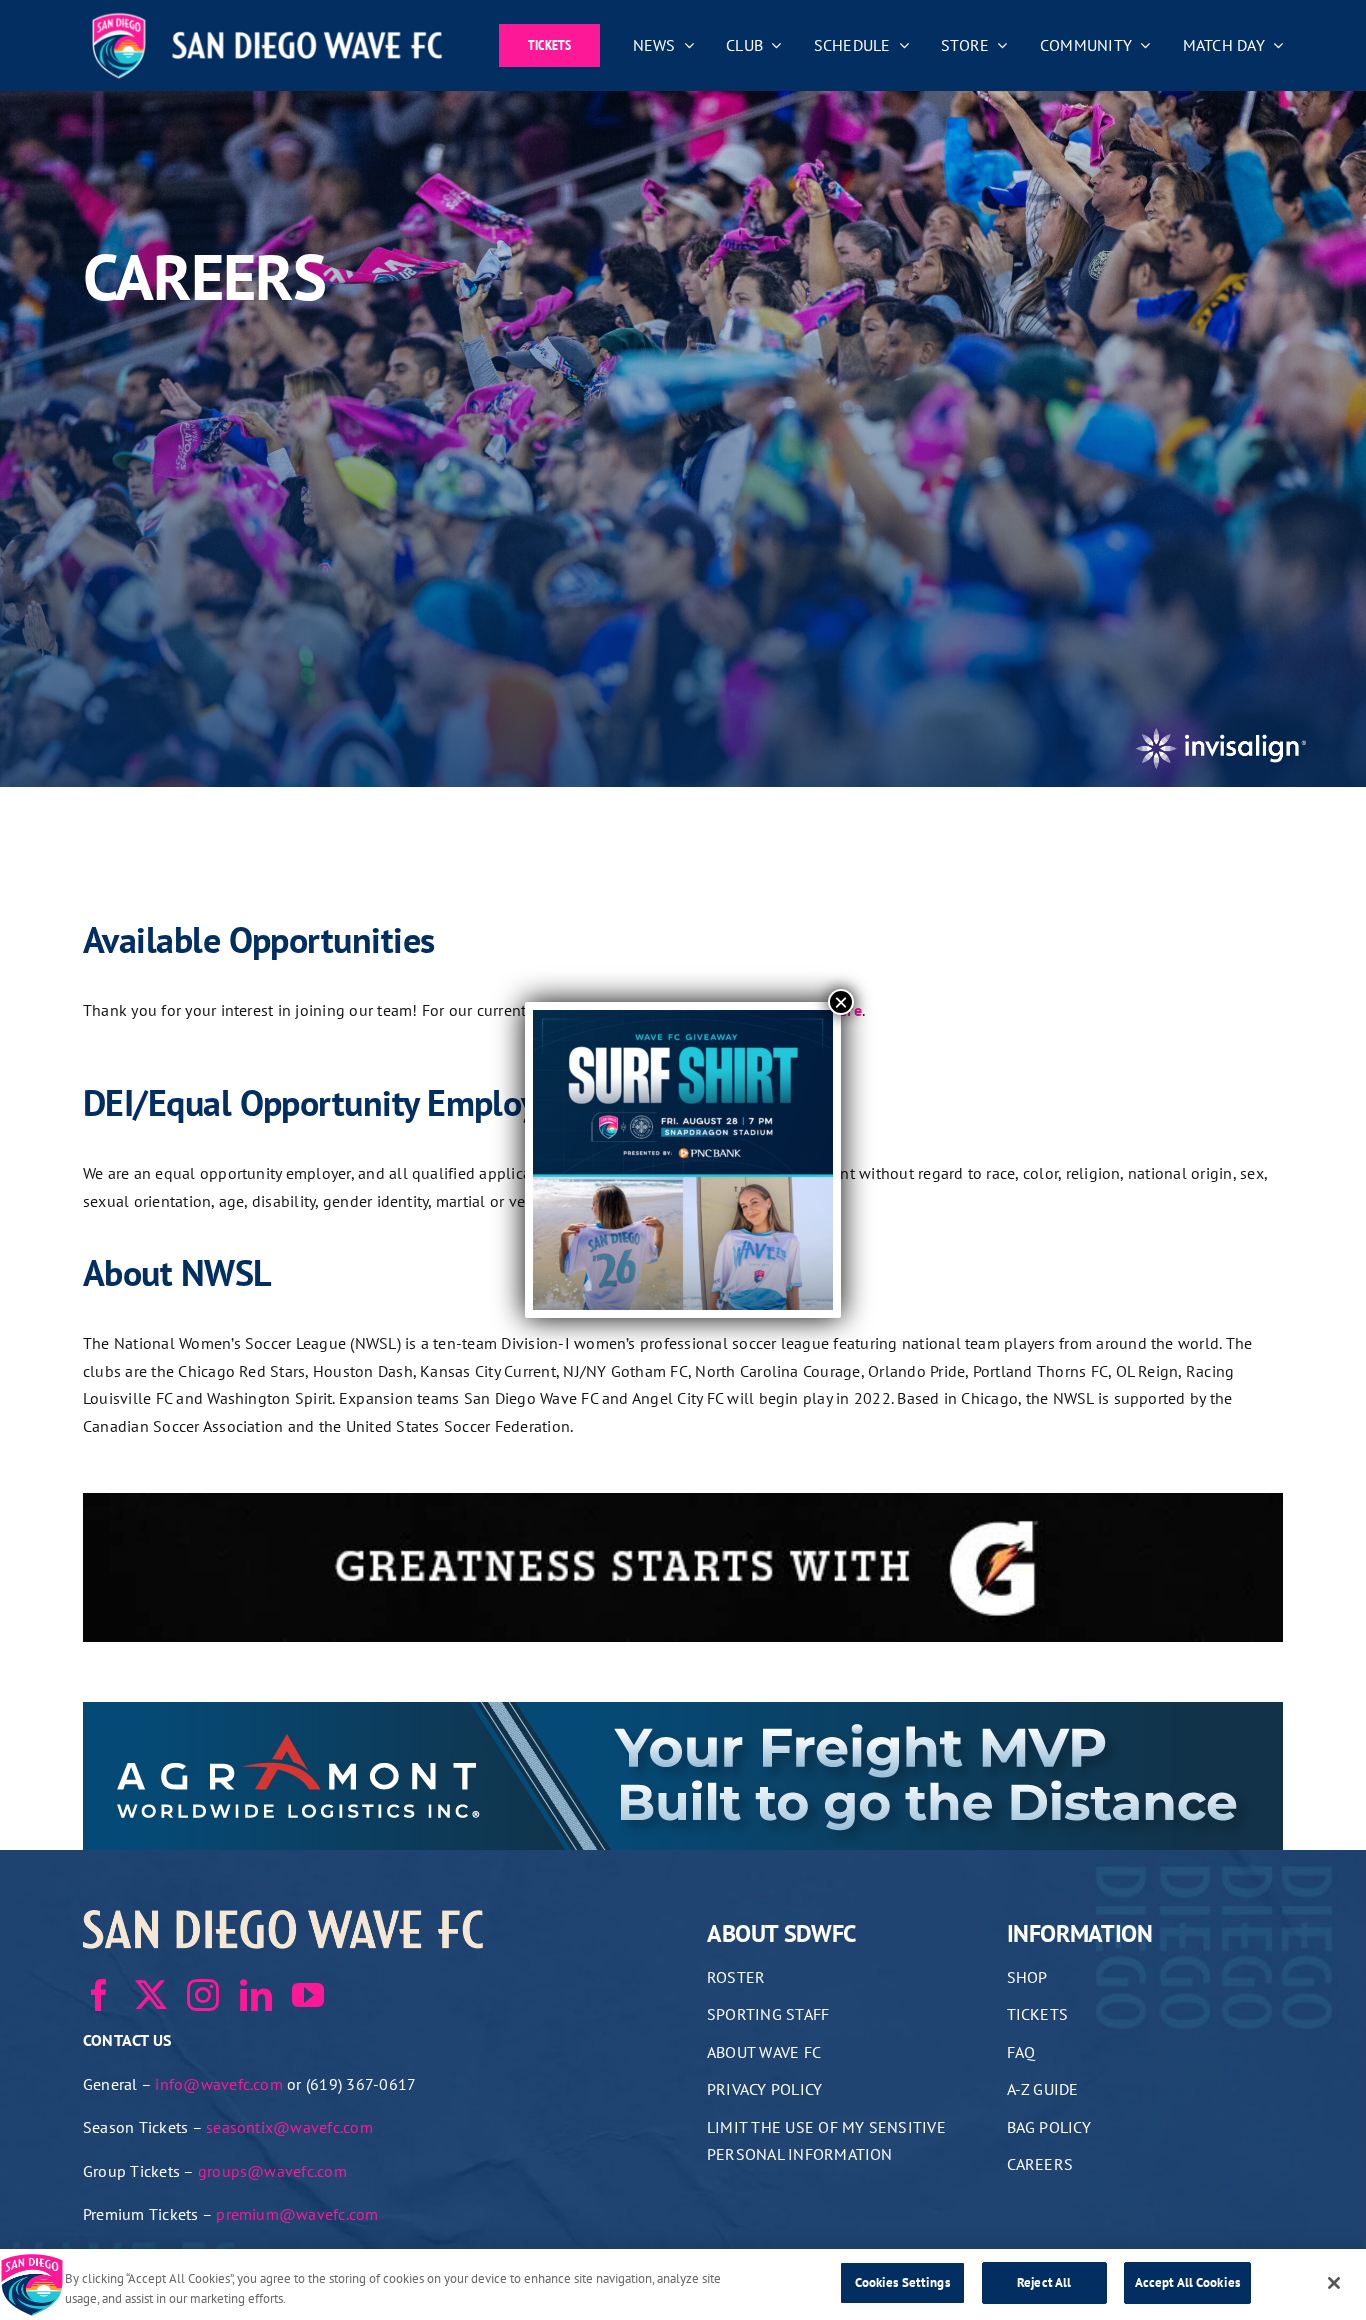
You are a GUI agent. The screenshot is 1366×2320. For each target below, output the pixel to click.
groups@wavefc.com (272, 2171)
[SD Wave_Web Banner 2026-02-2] (683, 1715)
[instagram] (203, 1995)
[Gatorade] (683, 1506)
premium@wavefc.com (297, 2214)
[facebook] (99, 1995)
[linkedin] (256, 1995)
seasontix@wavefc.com (289, 2127)
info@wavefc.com (219, 2084)
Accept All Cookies (1187, 2282)
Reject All (1044, 2282)
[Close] (1334, 2283)
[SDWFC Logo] (267, 18)
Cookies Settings (902, 2282)
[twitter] (151, 1995)
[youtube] (308, 1995)
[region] (683, 2284)
